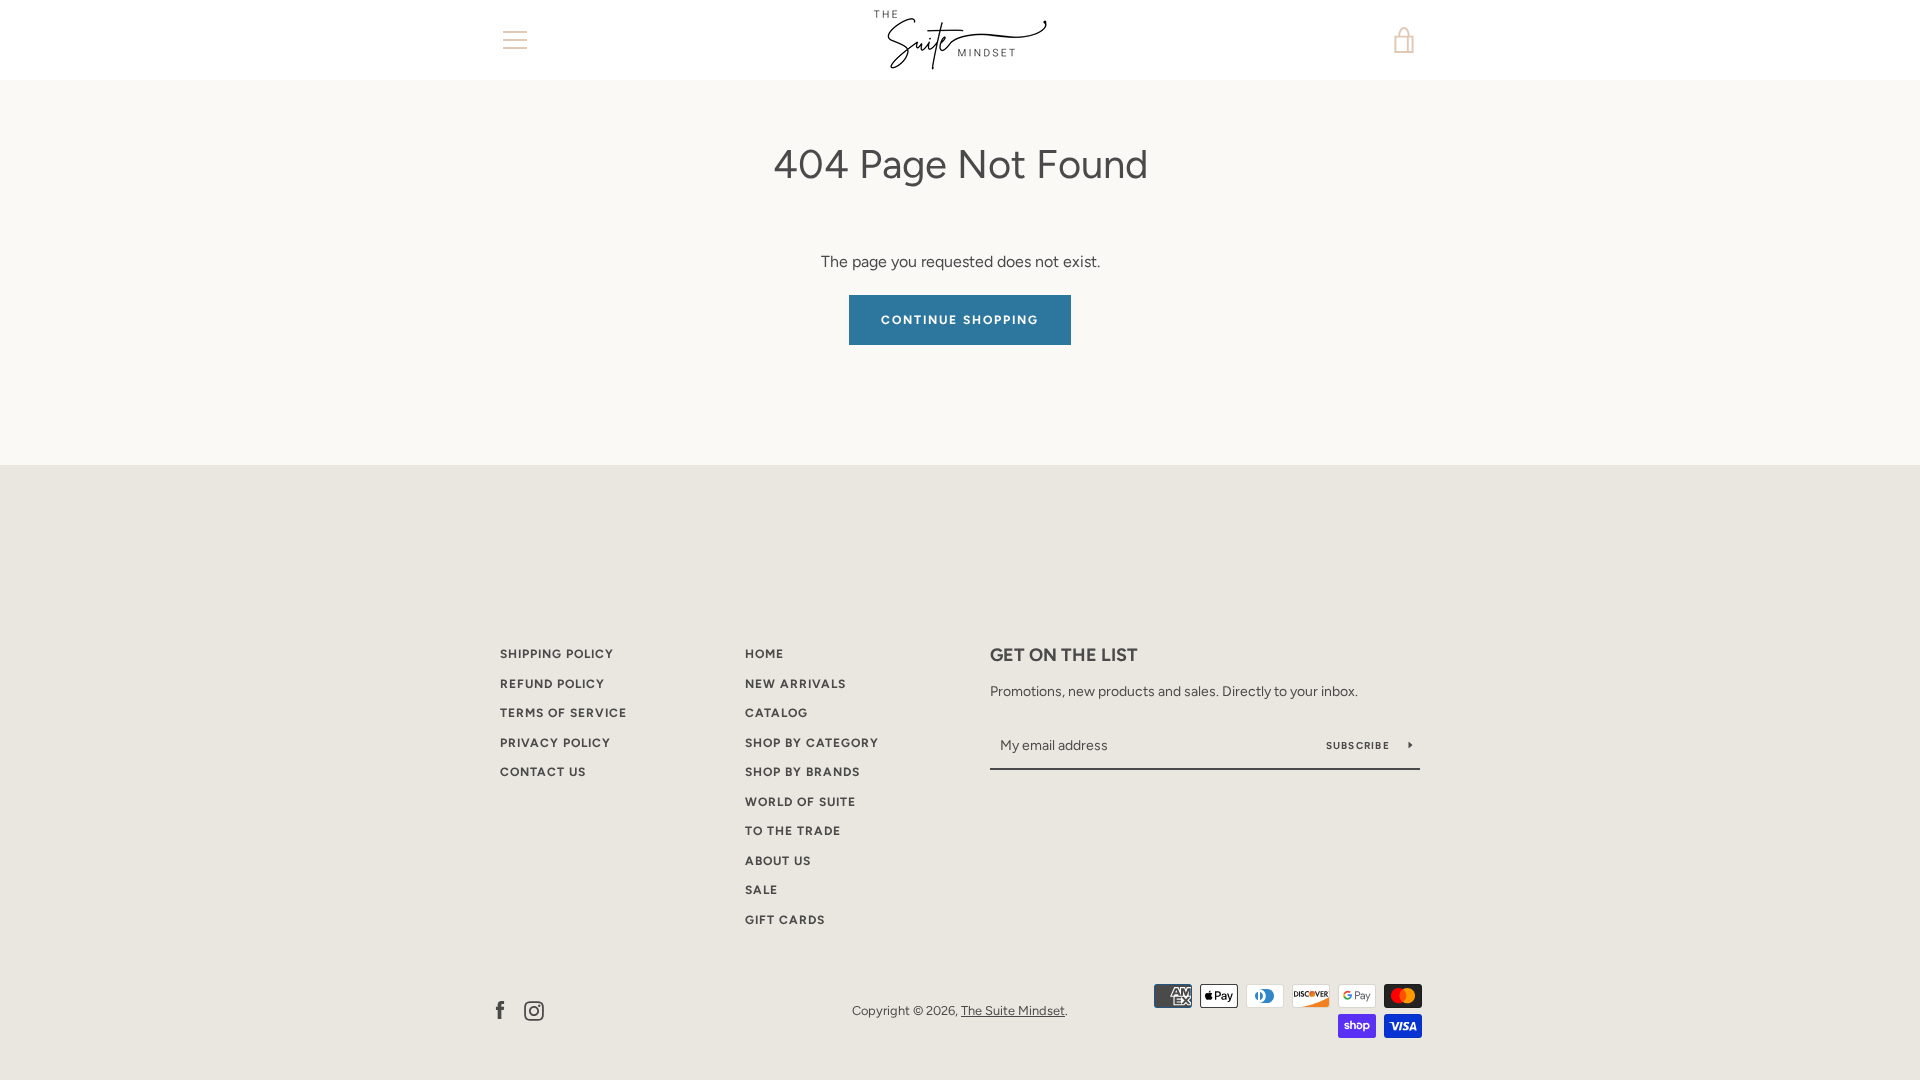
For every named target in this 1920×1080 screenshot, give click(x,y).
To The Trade (793, 831)
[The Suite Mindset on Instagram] (534, 1009)
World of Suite (800, 802)
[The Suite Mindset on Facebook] (500, 1009)
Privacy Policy (555, 743)
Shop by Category (812, 743)
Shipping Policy (557, 654)
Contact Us (543, 772)
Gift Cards (785, 920)
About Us (778, 861)
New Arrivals (795, 684)
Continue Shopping (960, 320)
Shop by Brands (802, 772)
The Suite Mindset (1013, 1010)
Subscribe (1360, 745)
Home (764, 654)
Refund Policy (552, 684)
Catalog (776, 713)
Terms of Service (563, 713)
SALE (761, 890)
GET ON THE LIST (1064, 655)
